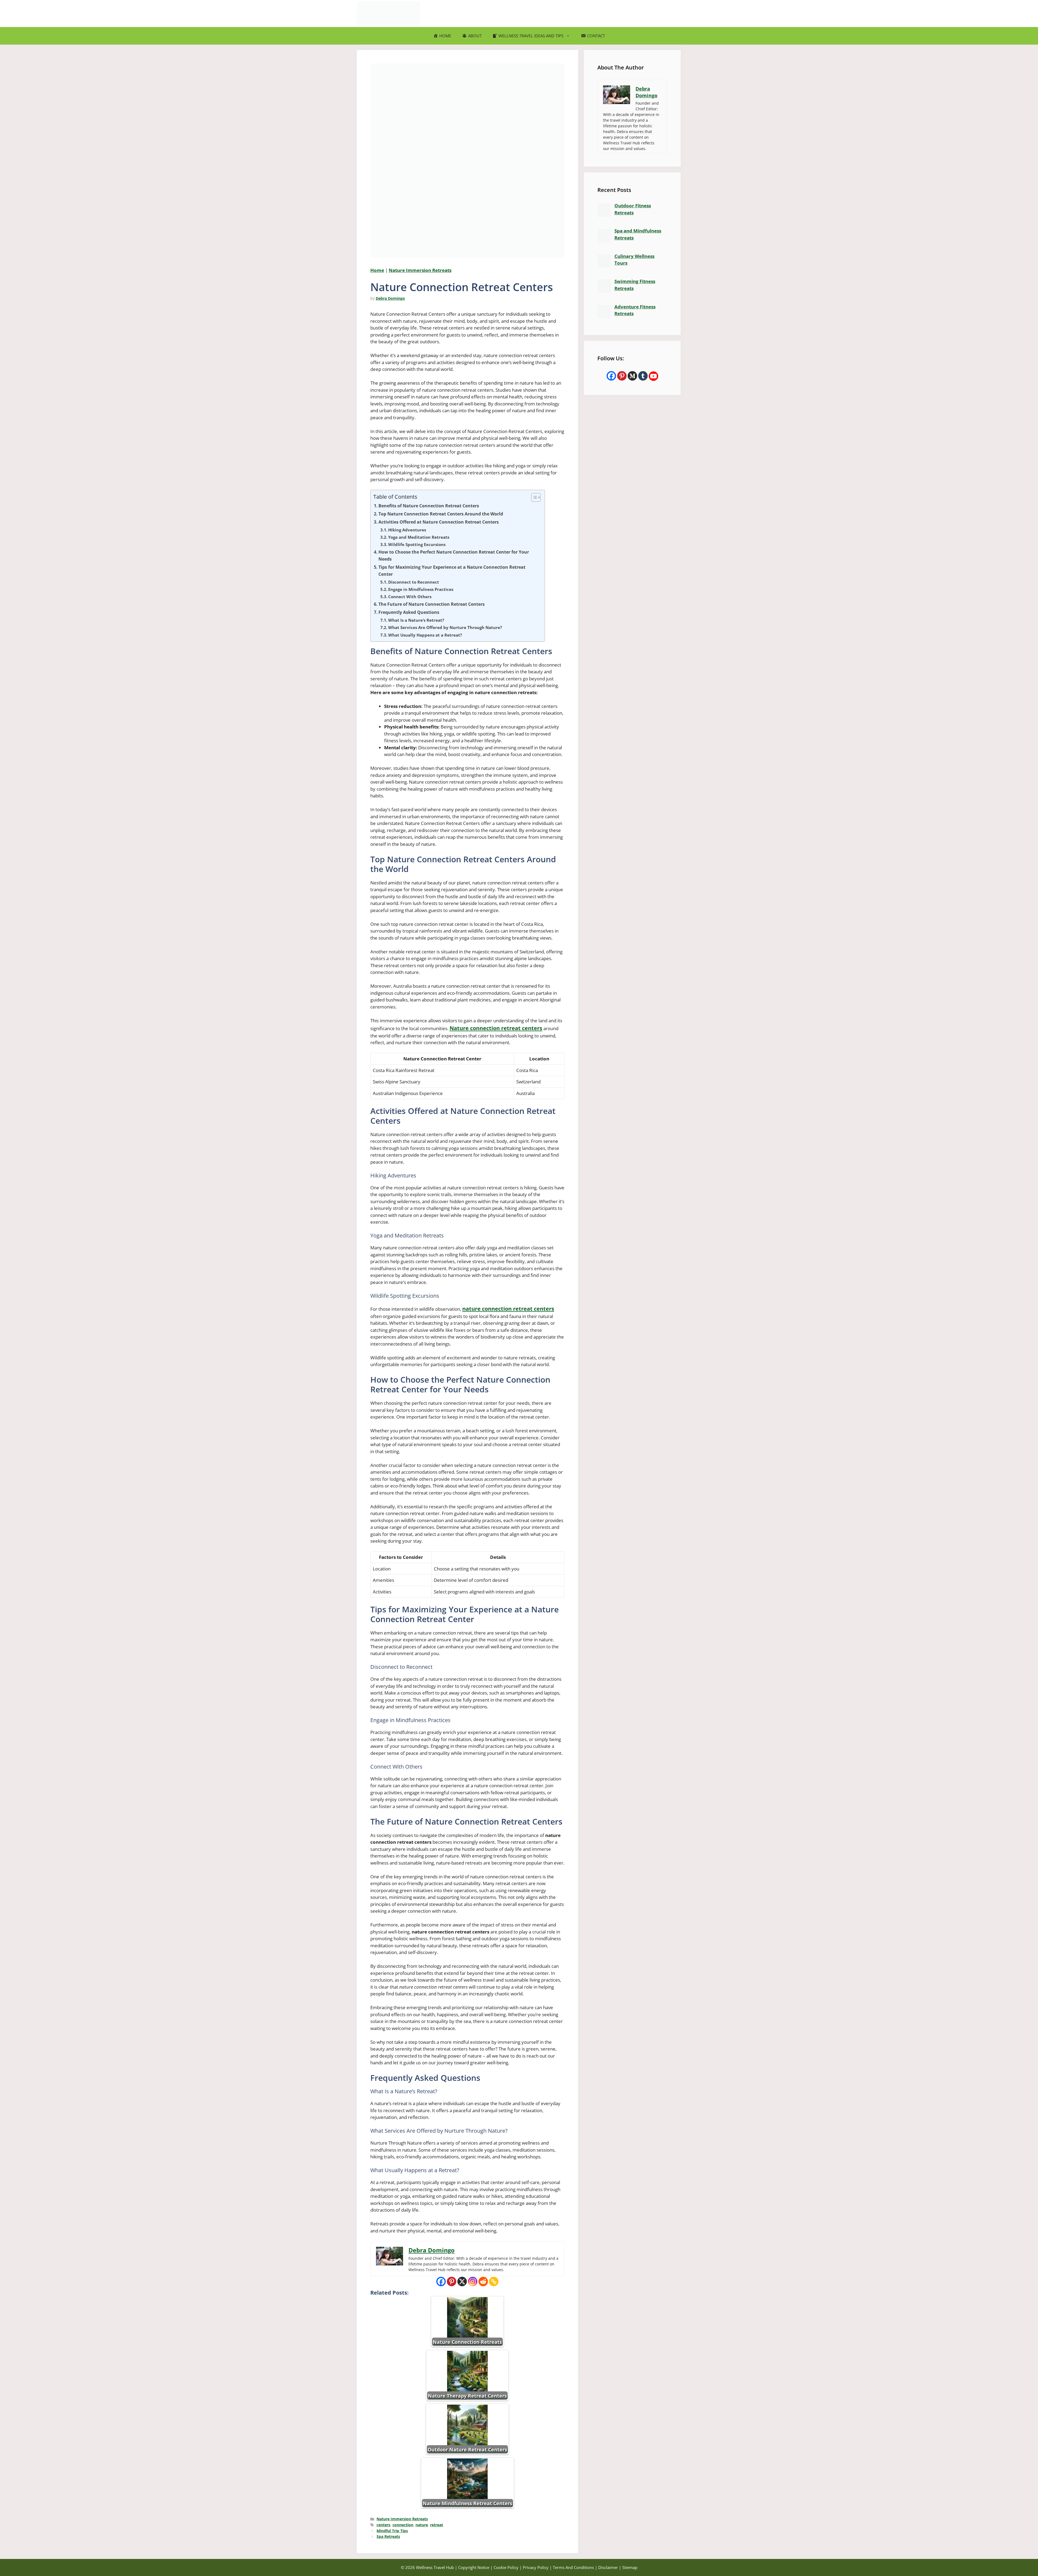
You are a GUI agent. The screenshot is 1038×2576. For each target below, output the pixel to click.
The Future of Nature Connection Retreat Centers (432, 604)
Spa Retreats (388, 2536)
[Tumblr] (643, 376)
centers (383, 2525)
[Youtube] (653, 376)
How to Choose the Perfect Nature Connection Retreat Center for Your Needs (454, 555)
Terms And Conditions (573, 2567)
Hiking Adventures (407, 530)
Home (377, 270)
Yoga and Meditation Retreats (419, 537)
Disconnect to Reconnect (414, 582)
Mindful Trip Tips (392, 2531)
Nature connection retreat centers (496, 1028)
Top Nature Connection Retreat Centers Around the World (441, 514)
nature (422, 2525)
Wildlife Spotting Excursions (417, 544)
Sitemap (630, 2567)
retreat (437, 2525)
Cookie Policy (506, 2567)
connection (403, 2525)
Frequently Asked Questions (409, 612)
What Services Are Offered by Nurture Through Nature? (445, 627)
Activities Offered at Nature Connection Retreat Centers (439, 522)
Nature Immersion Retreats (420, 270)
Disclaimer (608, 2567)
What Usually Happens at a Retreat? (425, 635)
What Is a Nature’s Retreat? (416, 620)
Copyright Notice (474, 2567)
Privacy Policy (536, 2567)
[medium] (632, 376)
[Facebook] (441, 2282)
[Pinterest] (452, 2282)
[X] (462, 2282)
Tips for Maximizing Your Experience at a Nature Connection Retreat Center (452, 571)
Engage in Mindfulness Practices (421, 589)
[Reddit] (483, 2282)
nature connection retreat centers (508, 1309)
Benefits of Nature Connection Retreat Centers (429, 506)
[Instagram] (473, 2282)
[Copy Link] (494, 2282)
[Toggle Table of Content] (533, 497)
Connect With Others (410, 597)
